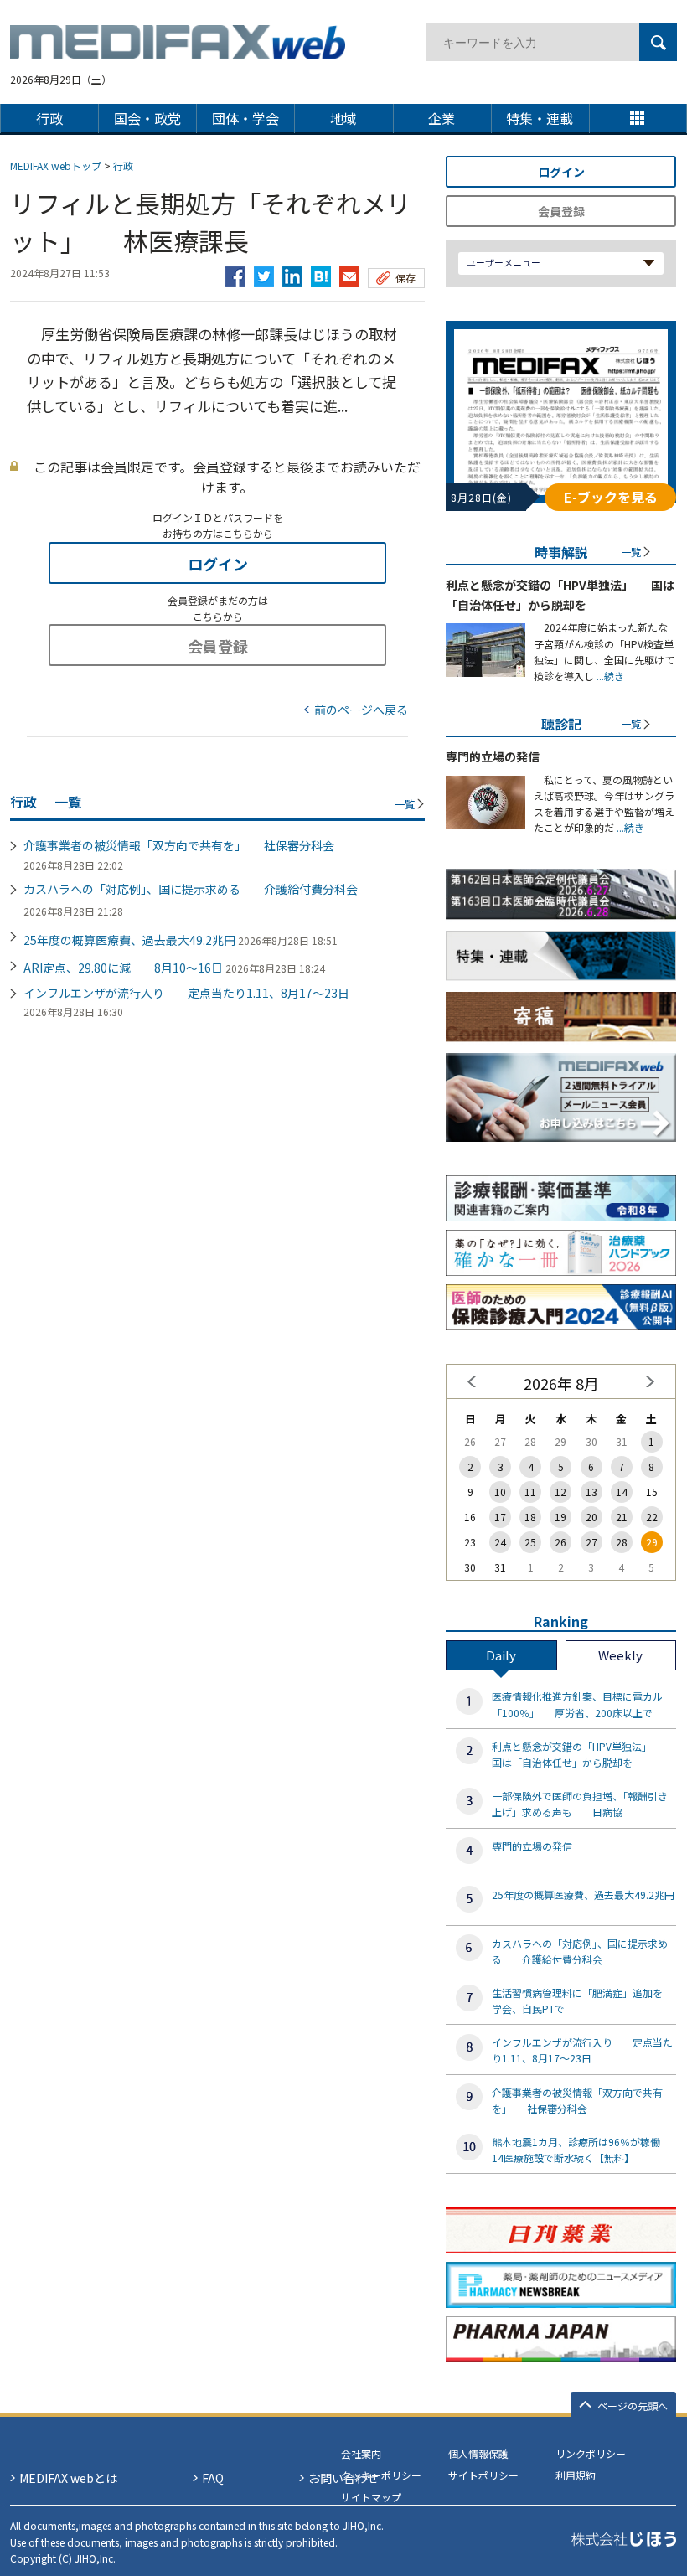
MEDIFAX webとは (68, 2478)
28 (622, 1542)
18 (530, 1517)
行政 (123, 165)
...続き (609, 676)
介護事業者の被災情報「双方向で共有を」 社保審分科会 (179, 845)
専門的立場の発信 (493, 756)
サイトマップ (371, 2497)
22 (652, 1517)
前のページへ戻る (361, 710)
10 (500, 1492)
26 (560, 1542)
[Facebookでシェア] (235, 272)
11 (530, 1492)
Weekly (620, 1655)
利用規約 (576, 2475)
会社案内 (361, 2453)
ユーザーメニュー (504, 262)
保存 (405, 278)
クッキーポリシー (381, 2475)
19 (560, 1517)
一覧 (405, 804)
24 (500, 1542)
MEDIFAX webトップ (56, 165)
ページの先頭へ (633, 2406)
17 (500, 1517)
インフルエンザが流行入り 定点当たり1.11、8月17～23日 (186, 993)
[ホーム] (178, 49)
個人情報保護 (478, 2453)
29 (652, 1542)
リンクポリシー (591, 2453)
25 (530, 1542)
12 (560, 1492)
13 (591, 1492)
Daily (501, 1655)
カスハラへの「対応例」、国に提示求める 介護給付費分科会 (191, 889)
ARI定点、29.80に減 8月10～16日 (123, 968)
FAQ (213, 2478)
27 (591, 1542)
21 (622, 1517)
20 (591, 1517)
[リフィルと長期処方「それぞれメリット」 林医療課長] (321, 272)
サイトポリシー (483, 2475)
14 (622, 1492)
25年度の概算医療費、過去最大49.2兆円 (129, 940)
